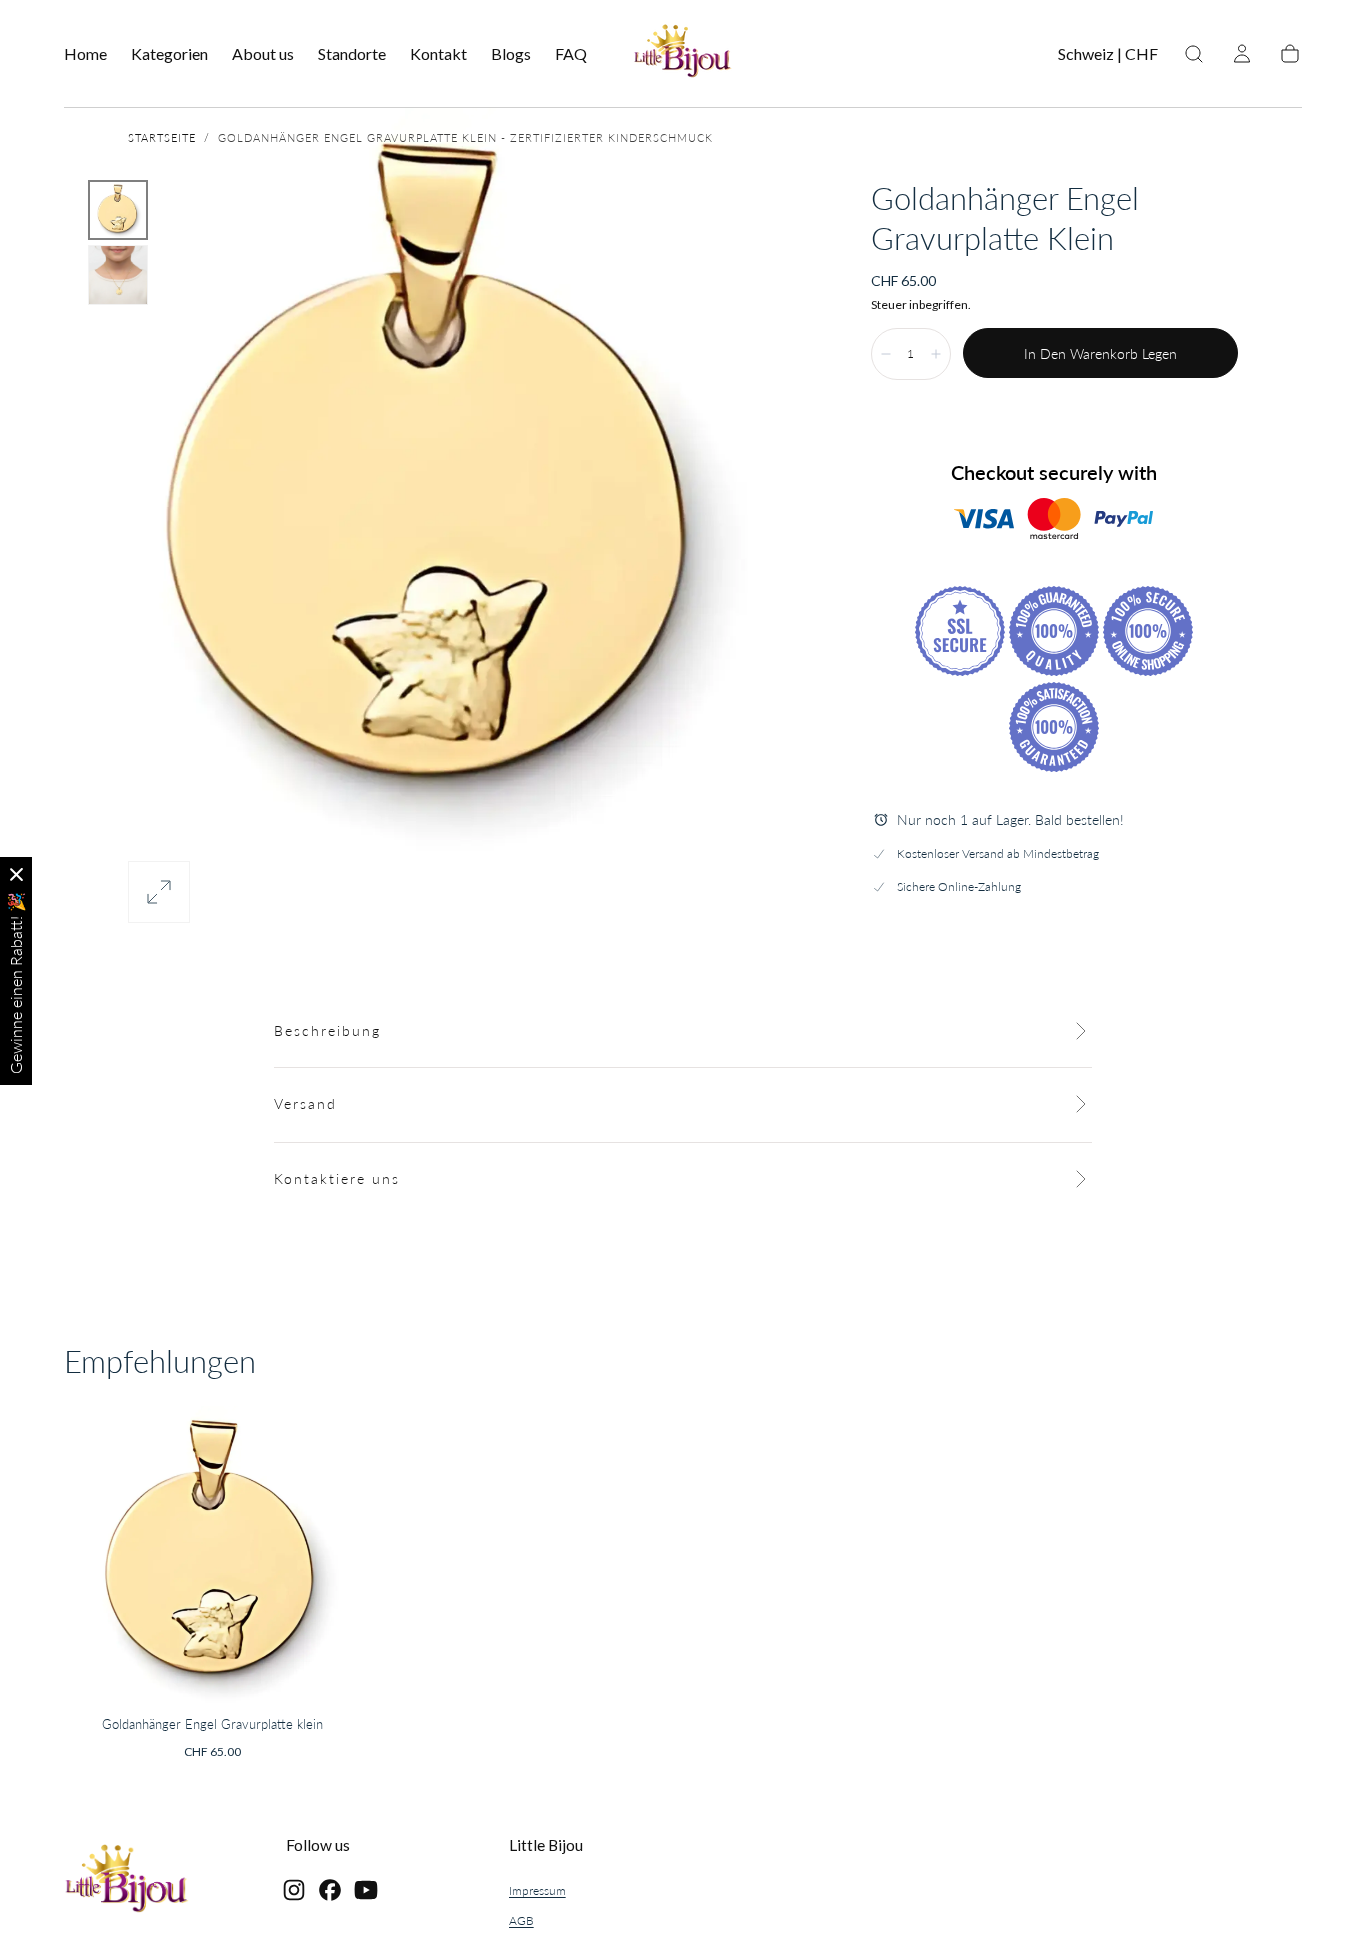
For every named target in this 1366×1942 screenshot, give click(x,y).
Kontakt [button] (438, 54)
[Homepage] (683, 54)
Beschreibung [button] (327, 1030)
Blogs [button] (511, 54)
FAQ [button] (571, 54)
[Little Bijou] (127, 1881)
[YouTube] (366, 1890)
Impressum (537, 1890)
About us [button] (263, 54)
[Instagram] (294, 1890)
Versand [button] (305, 1103)
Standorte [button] (352, 54)
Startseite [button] (162, 137)
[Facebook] (330, 1890)
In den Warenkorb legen (1100, 353)
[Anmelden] (1242, 54)
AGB (521, 1920)
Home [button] (85, 54)
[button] (1108, 57)
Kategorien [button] (169, 54)
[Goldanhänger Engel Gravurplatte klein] (213, 1555)
